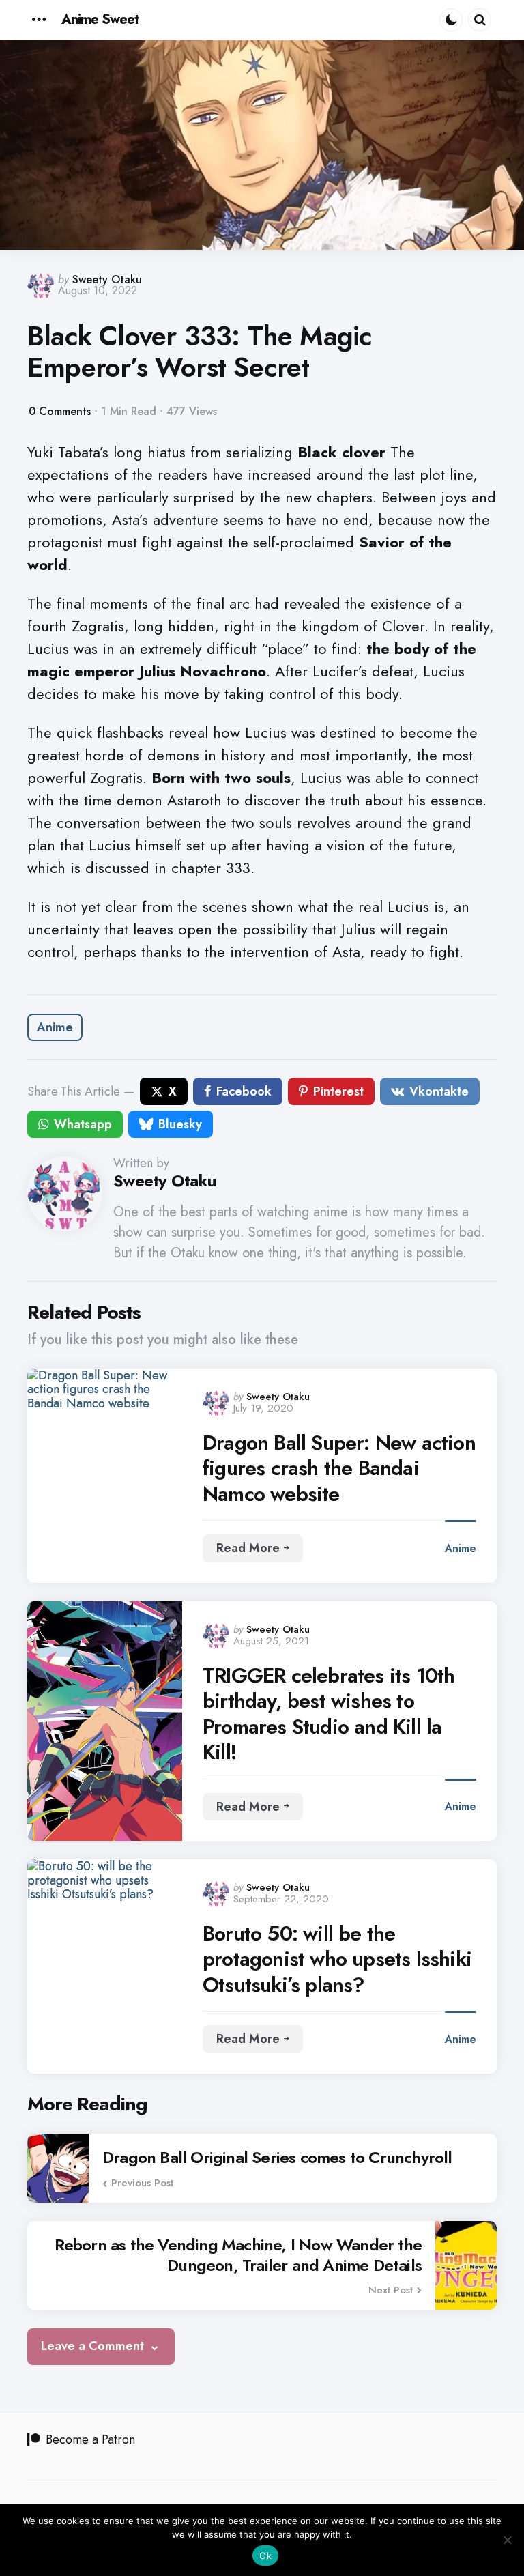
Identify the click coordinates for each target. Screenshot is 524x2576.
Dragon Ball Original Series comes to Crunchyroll (277, 2158)
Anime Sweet (100, 19)
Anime (55, 1027)
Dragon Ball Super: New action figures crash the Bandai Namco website (339, 1469)
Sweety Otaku (107, 280)
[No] (507, 2540)
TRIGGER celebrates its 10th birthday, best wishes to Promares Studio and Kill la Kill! (329, 1714)
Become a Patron (90, 2439)
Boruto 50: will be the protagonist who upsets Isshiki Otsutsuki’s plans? (337, 1959)
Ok (265, 2556)
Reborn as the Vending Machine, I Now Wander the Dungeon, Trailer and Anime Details (238, 2255)
